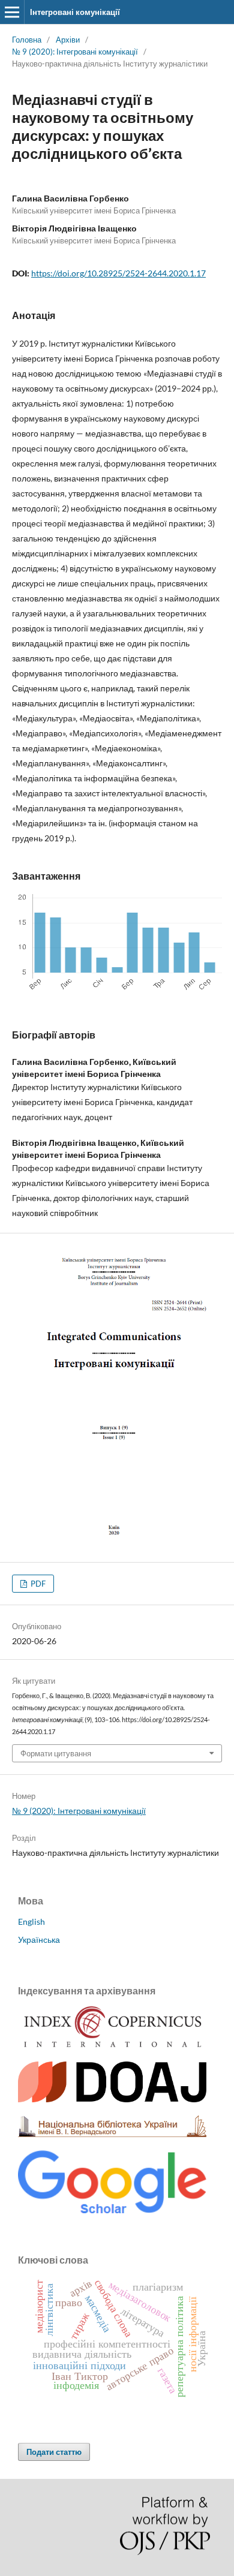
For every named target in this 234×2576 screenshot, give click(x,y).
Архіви (68, 40)
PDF (37, 1584)
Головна (27, 40)
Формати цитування (56, 1753)
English (31, 1922)
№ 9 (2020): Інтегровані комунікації (75, 52)
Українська (39, 1939)
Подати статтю (54, 2452)
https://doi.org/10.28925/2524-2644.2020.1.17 (118, 273)
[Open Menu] (12, 12)
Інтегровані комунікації (75, 12)
